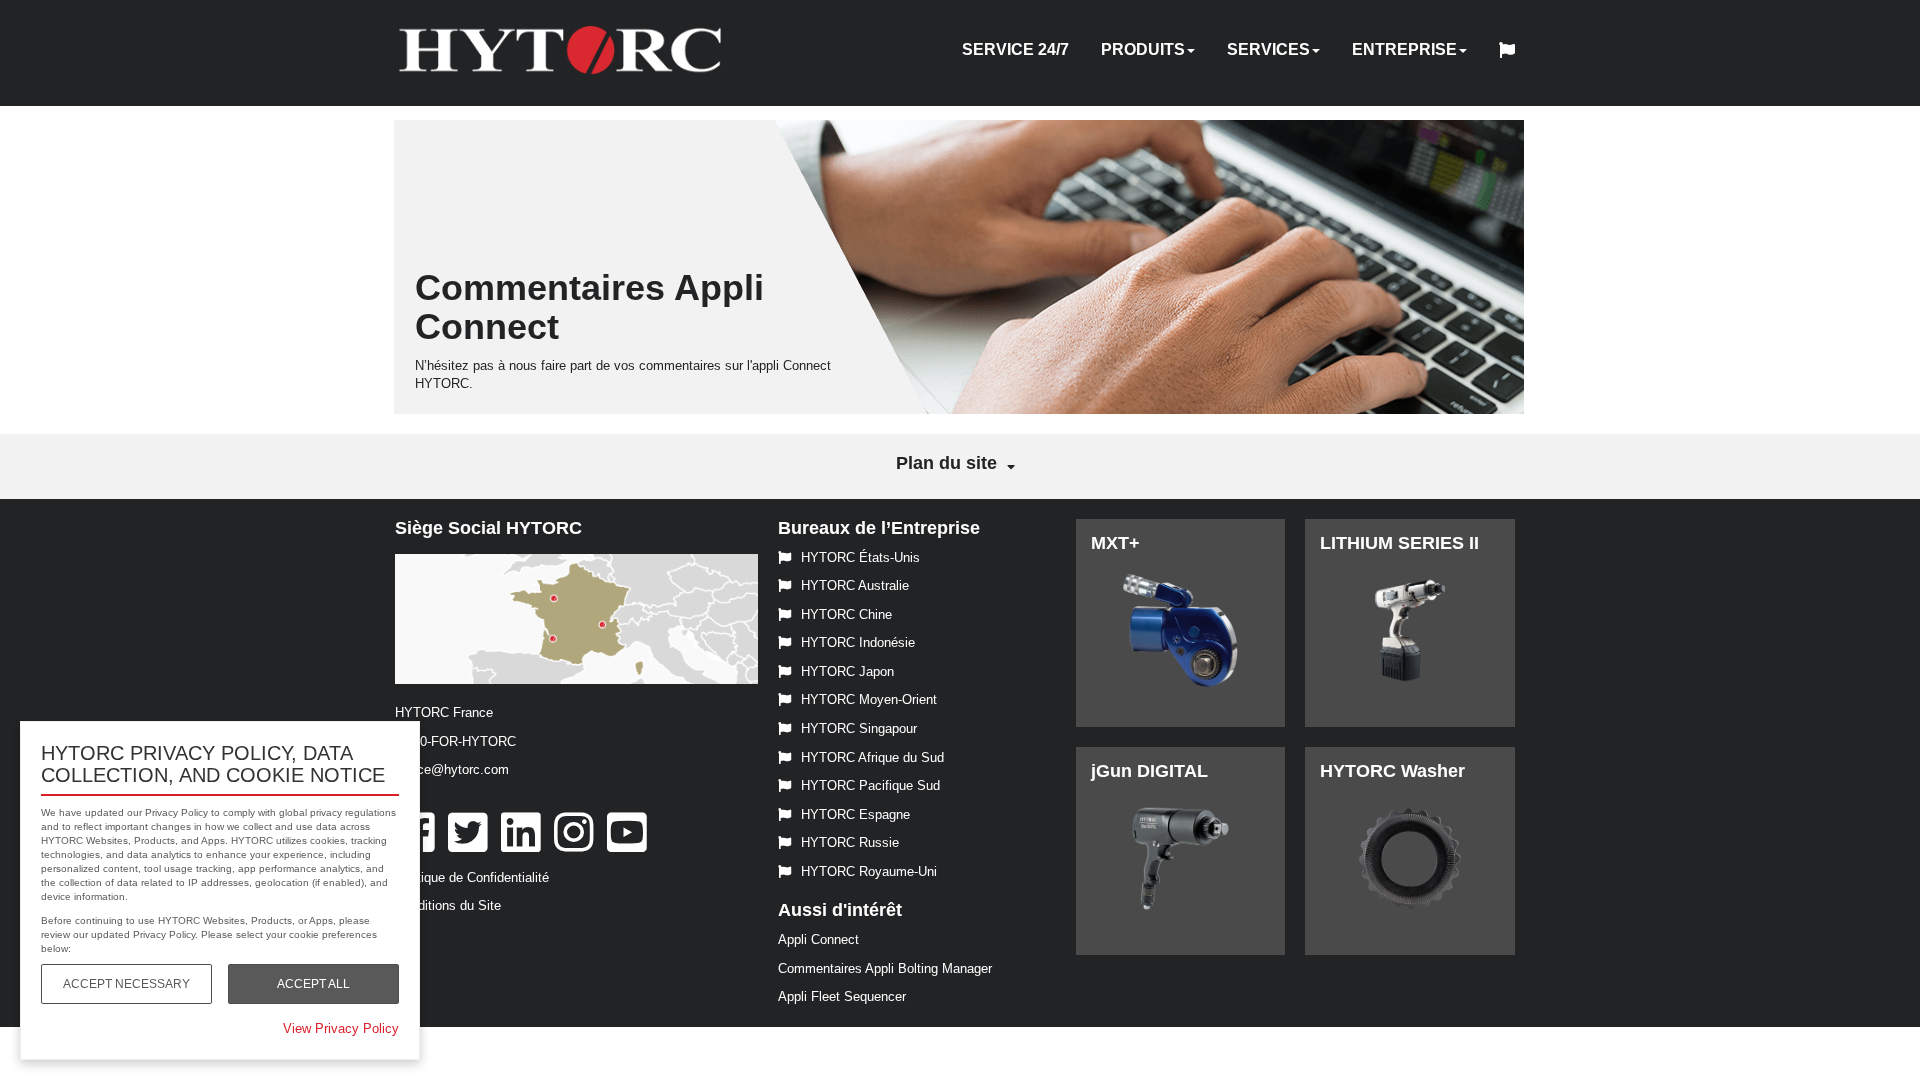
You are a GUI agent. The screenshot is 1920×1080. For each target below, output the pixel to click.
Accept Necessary (126, 984)
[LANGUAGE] (1512, 53)
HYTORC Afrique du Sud (872, 757)
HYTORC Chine (846, 614)
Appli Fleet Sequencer (842, 996)
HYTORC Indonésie (858, 642)
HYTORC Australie (855, 585)
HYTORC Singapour (859, 728)
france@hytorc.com (452, 769)
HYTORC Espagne (855, 814)
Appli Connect (818, 939)
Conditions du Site (448, 905)
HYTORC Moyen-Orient (869, 699)
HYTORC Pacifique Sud (870, 785)
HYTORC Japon (847, 671)
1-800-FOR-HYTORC (455, 741)
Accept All (313, 984)
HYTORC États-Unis (860, 557)
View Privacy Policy (341, 1028)
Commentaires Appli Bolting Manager (885, 968)
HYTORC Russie (850, 842)
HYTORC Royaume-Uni (869, 871)
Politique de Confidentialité (472, 877)
